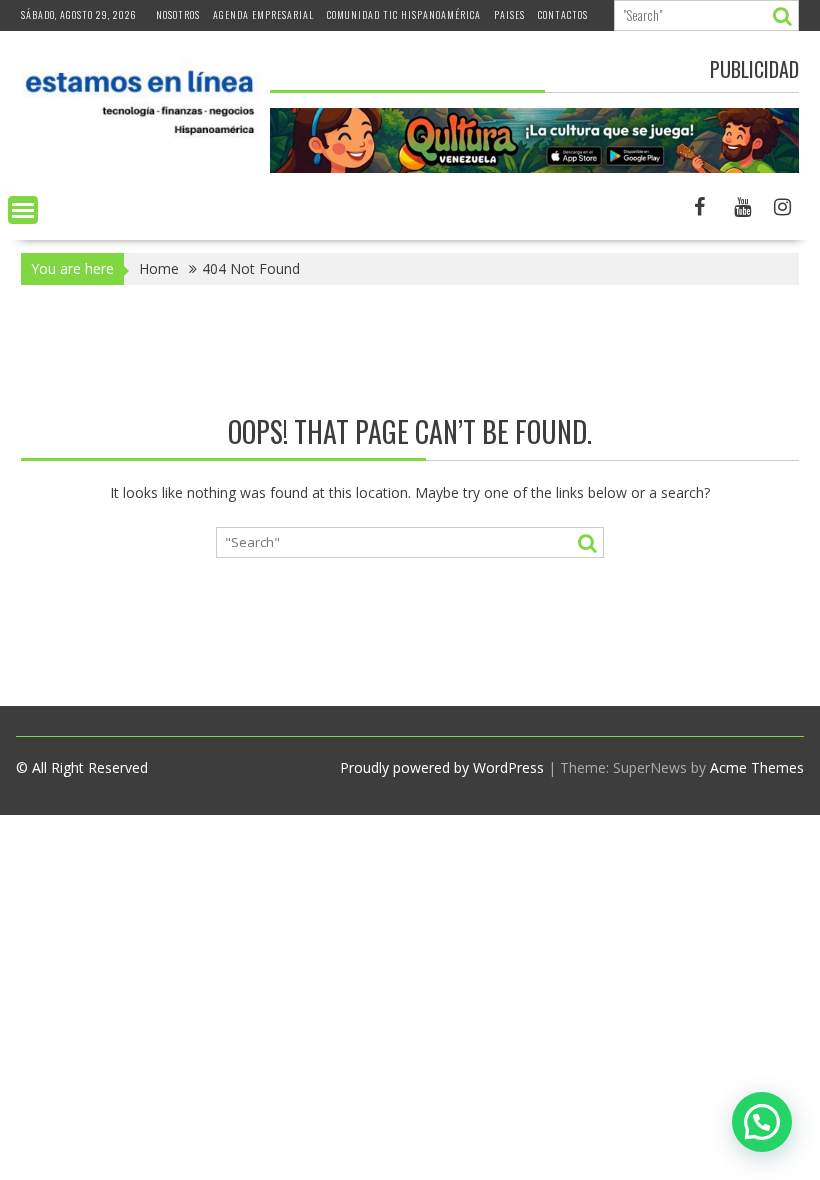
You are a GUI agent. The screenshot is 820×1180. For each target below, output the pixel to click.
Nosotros (178, 14)
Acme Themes (757, 767)
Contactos (563, 14)
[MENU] (23, 210)
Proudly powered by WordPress (442, 767)
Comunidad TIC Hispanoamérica (404, 14)
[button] (762, 1122)
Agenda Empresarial (263, 14)
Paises (509, 14)
